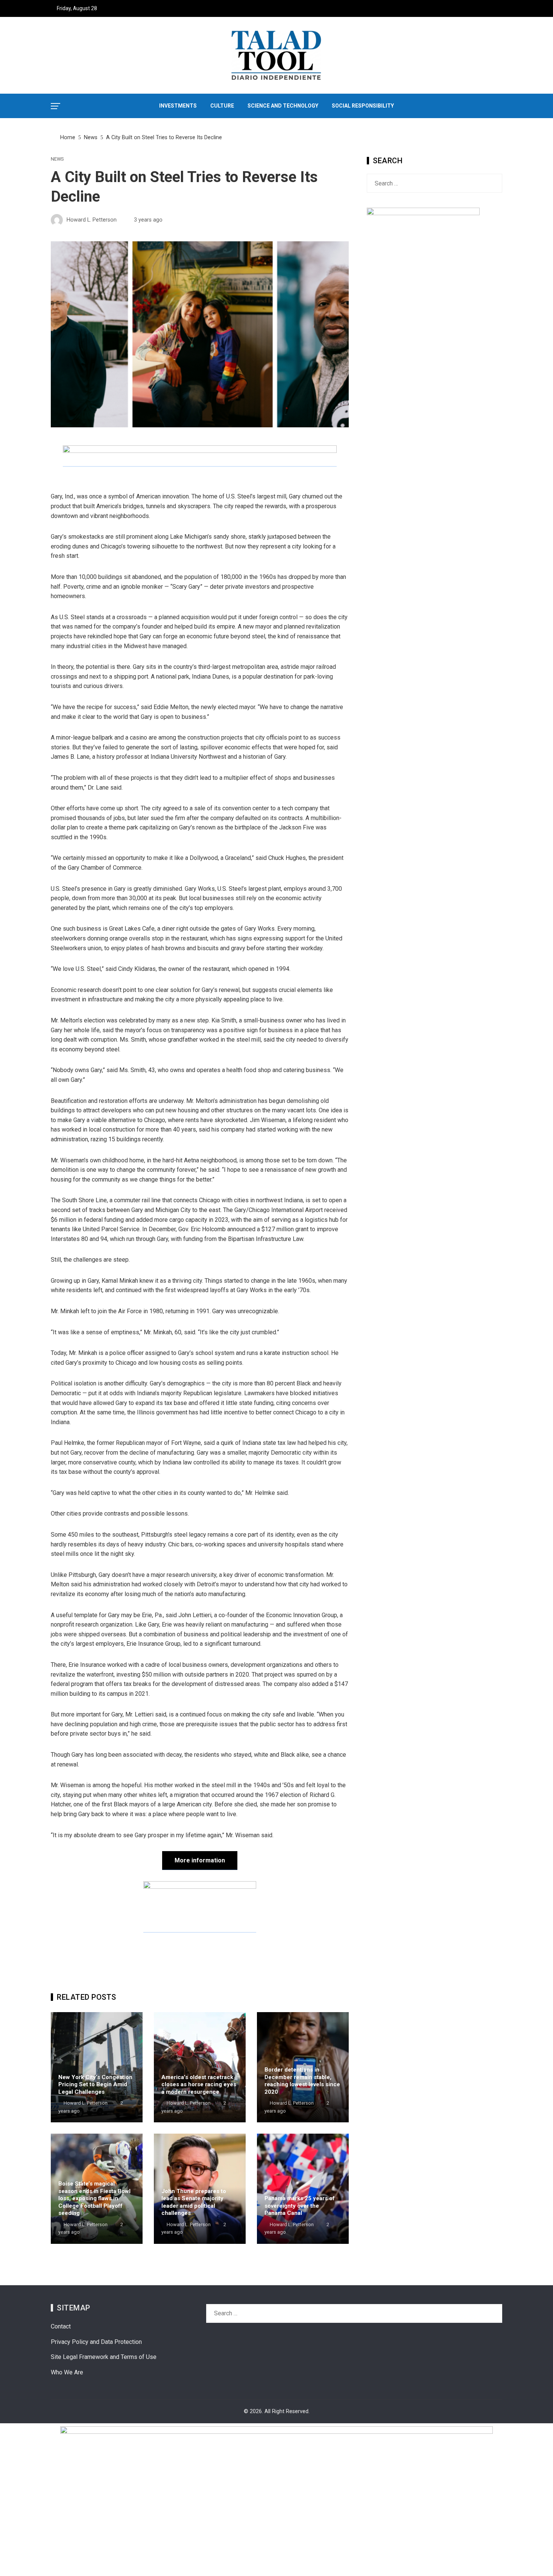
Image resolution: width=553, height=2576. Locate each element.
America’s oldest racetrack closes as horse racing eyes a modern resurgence (199, 2085)
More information (200, 1860)
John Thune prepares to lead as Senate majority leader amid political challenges (194, 2202)
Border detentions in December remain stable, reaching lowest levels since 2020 (302, 2081)
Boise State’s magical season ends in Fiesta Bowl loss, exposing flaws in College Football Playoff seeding (94, 2198)
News (57, 159)
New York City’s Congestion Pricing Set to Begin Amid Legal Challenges (95, 2085)
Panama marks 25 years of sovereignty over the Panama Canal (300, 2206)
